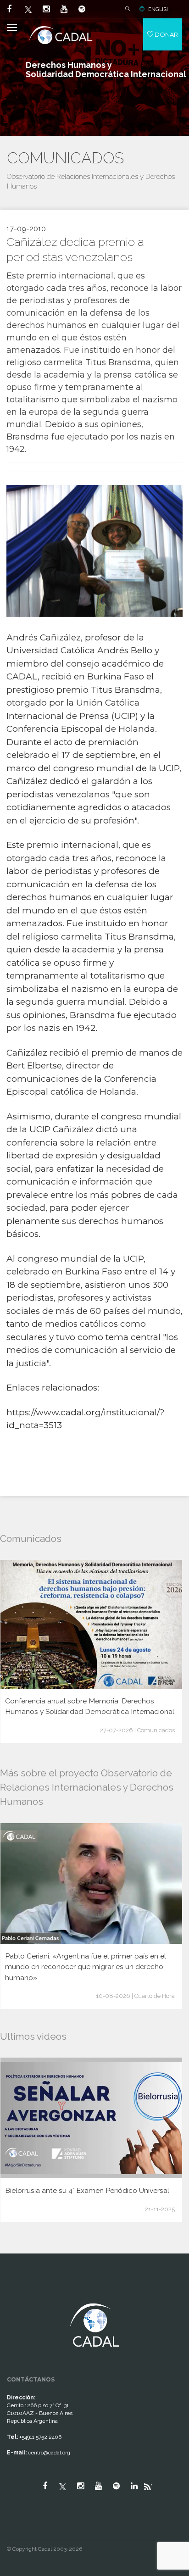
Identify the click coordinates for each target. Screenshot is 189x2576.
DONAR (166, 34)
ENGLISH (159, 9)
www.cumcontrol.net (18, 2295)
